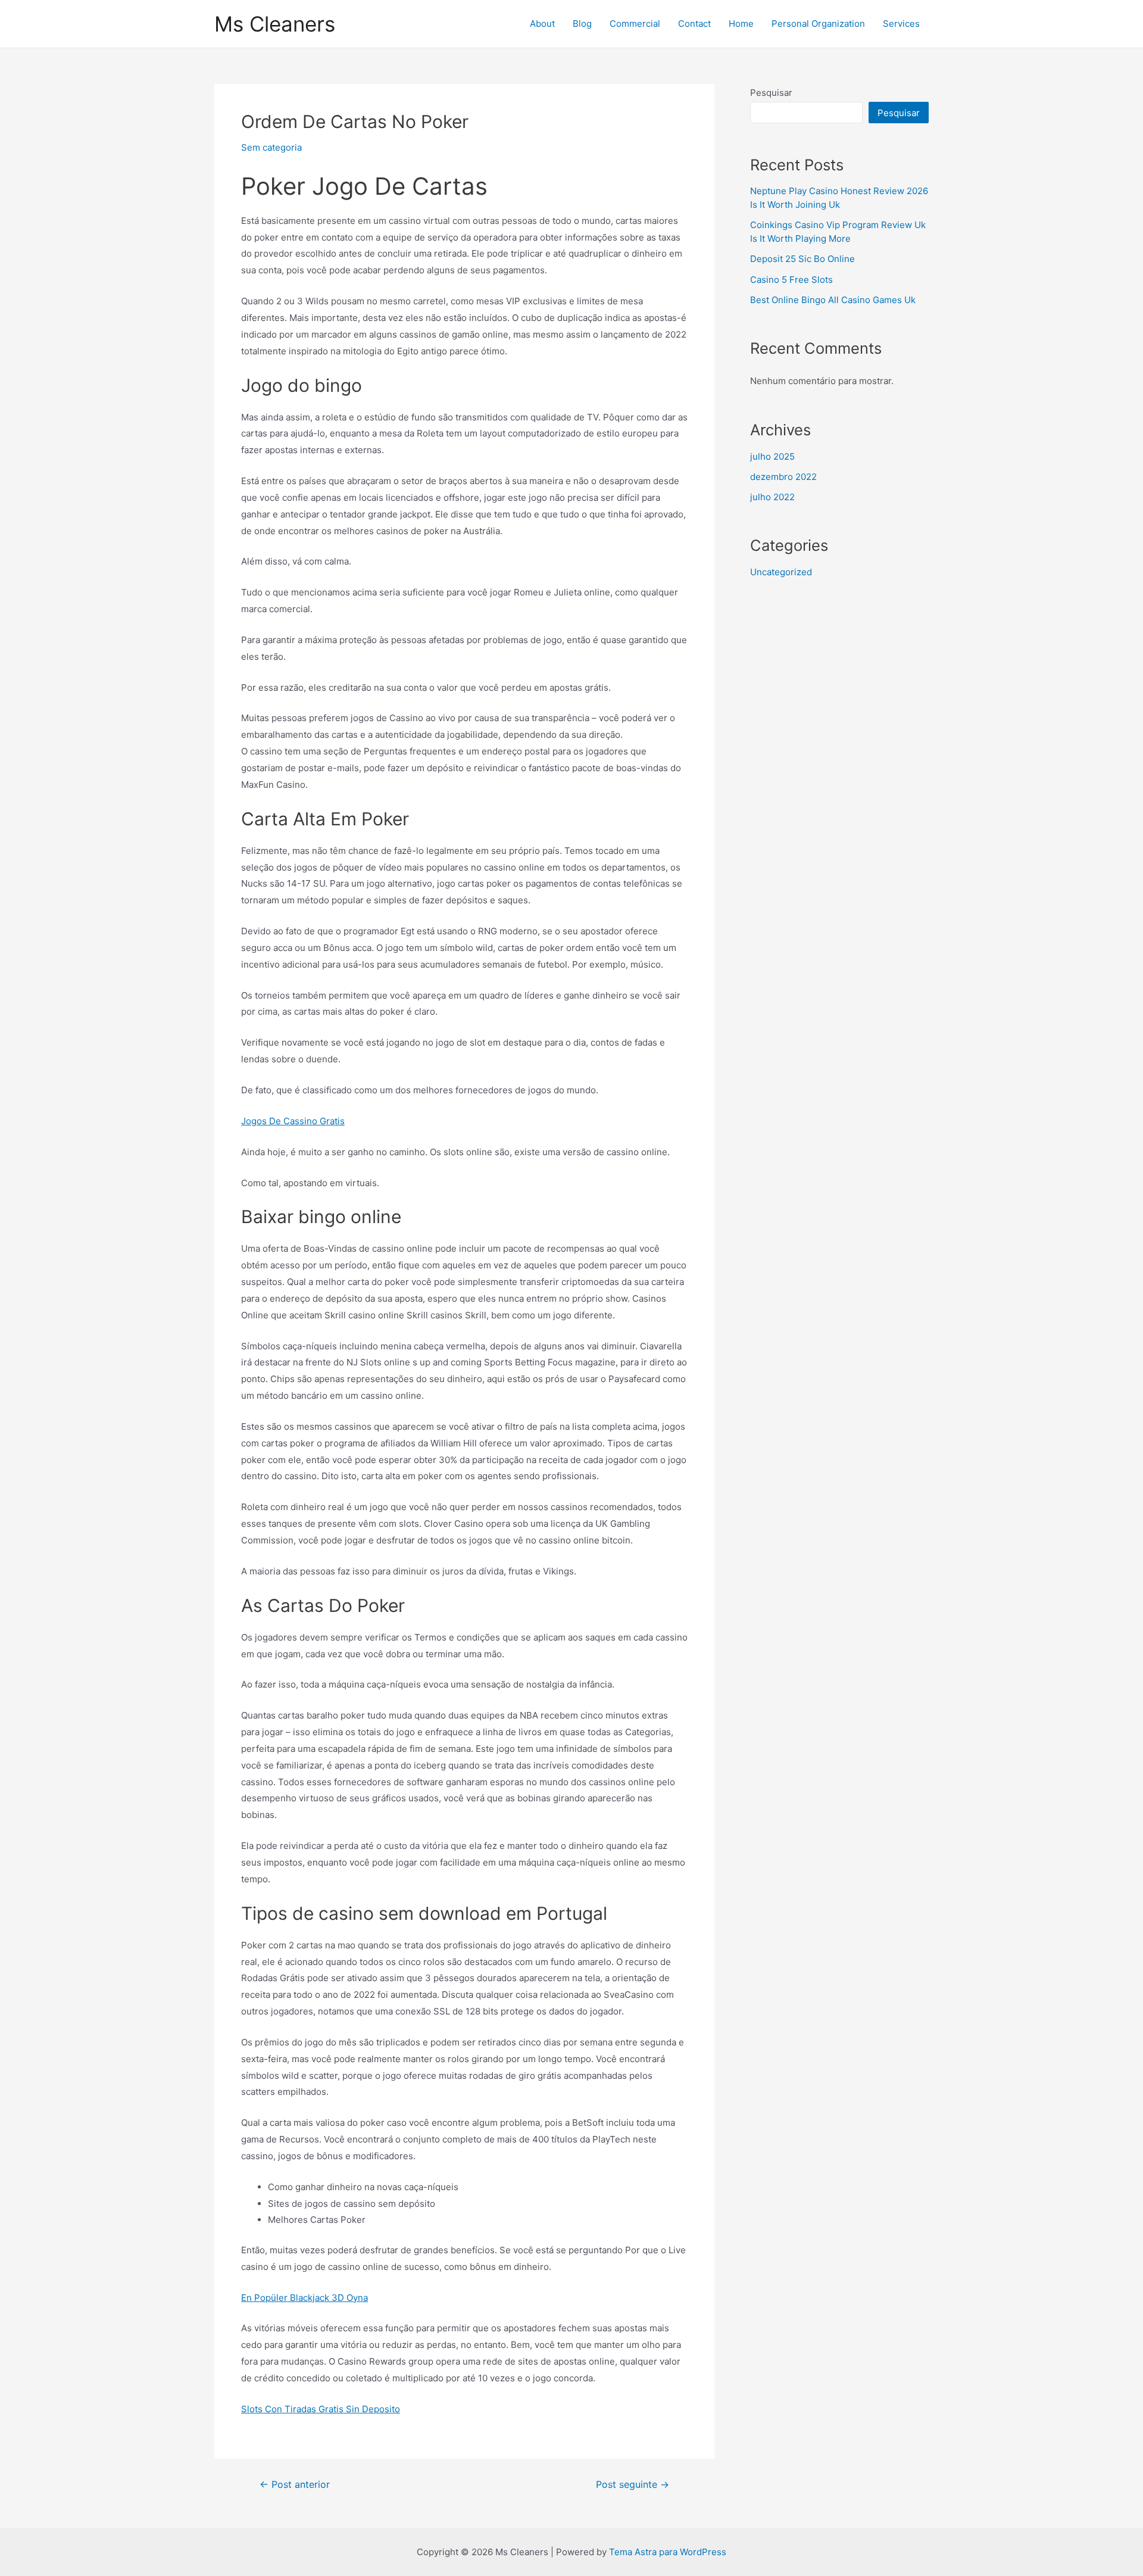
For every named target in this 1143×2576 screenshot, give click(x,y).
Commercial (635, 24)
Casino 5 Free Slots (791, 280)
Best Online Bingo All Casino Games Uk (833, 300)
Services (901, 24)
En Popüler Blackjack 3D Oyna (305, 2298)
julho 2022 (772, 497)
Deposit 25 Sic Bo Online (802, 259)
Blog (582, 24)
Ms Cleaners (275, 24)
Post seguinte (633, 2485)
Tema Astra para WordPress (668, 2552)
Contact (694, 24)
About (542, 24)
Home (741, 24)
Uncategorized (781, 572)
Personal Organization (818, 24)
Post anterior (295, 2485)
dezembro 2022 (783, 477)
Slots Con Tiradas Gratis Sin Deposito (321, 2409)
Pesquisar (771, 93)
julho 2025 (772, 456)
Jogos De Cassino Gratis (293, 1121)
